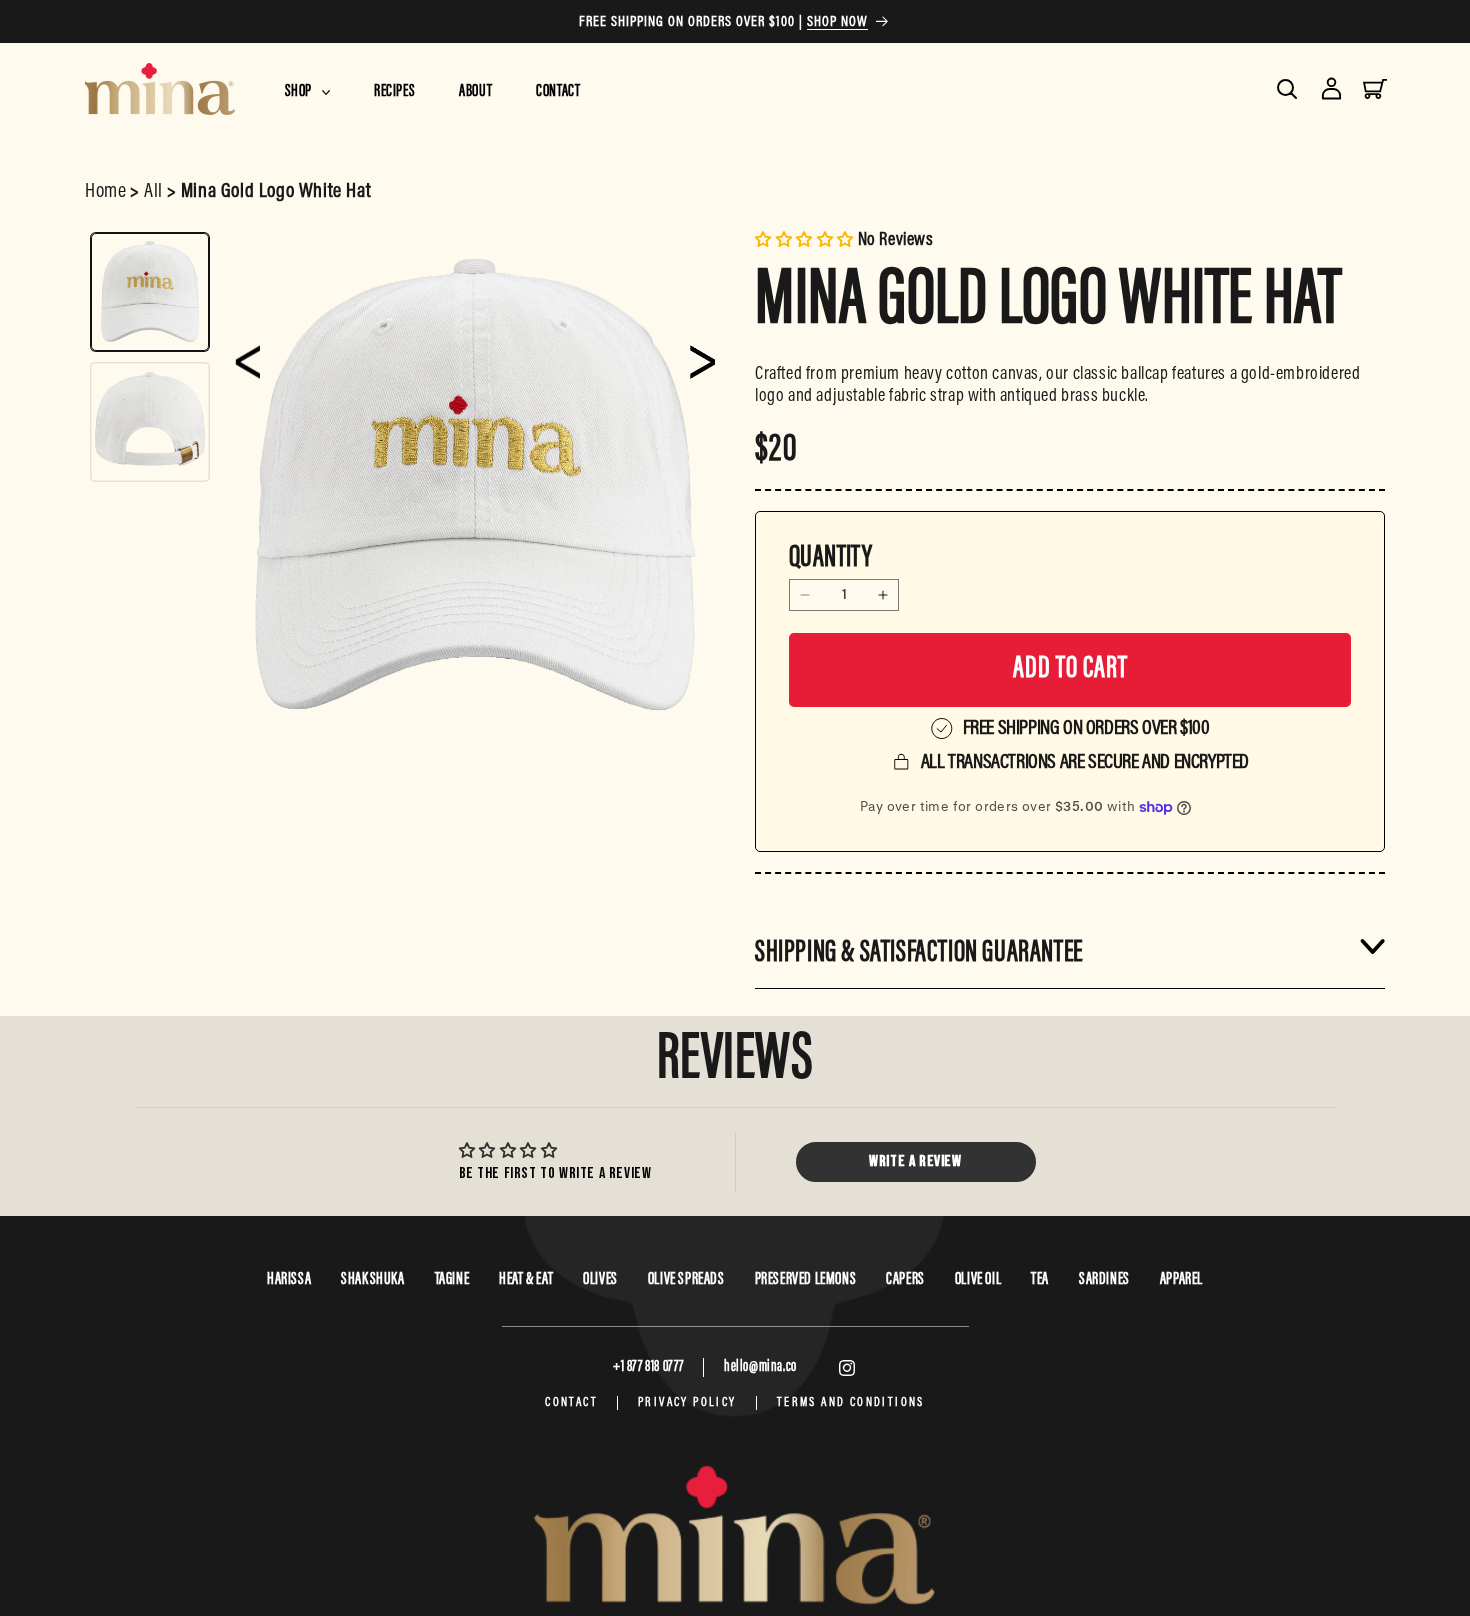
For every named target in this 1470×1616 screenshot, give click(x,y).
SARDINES (1104, 1280)
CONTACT (571, 1403)
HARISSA (289, 1280)
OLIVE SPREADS (686, 1280)
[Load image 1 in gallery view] (150, 292)
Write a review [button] (915, 1161)
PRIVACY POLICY (687, 1403)
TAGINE (452, 1280)
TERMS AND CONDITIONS (851, 1403)
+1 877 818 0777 (648, 1367)
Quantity (830, 558)
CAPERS (905, 1280)
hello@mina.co (760, 1367)
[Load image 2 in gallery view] (150, 422)
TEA (1040, 1280)
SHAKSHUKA (372, 1280)
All (153, 192)
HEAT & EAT (526, 1280)
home (105, 192)
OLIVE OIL (978, 1280)
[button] (307, 87)
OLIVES (600, 1280)
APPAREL (1181, 1280)
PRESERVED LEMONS (806, 1280)
